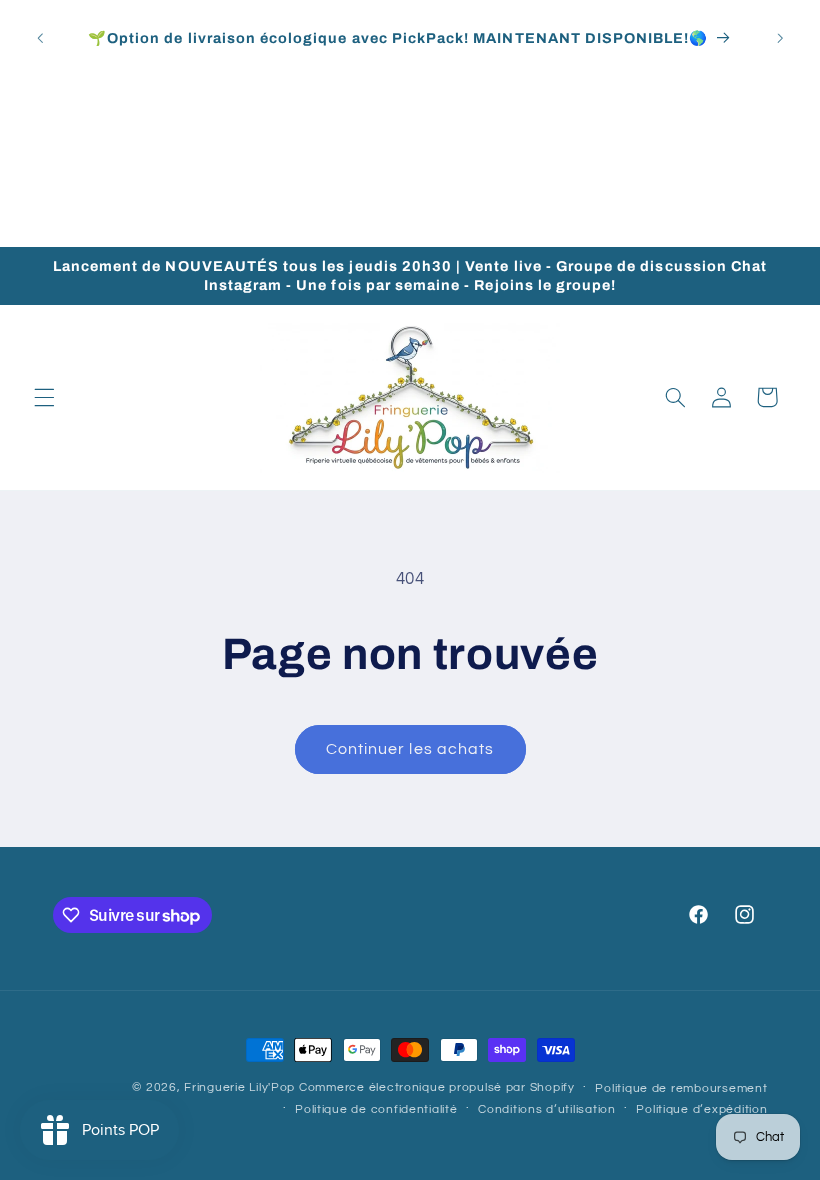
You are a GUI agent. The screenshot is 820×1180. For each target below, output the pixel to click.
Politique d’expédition (701, 1109)
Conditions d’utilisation (547, 1109)
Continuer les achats (410, 749)
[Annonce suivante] (780, 38)
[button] (44, 397)
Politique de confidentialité (376, 1109)
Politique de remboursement (681, 1088)
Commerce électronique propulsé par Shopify (437, 1087)
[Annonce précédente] (40, 38)
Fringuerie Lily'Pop (239, 1087)
